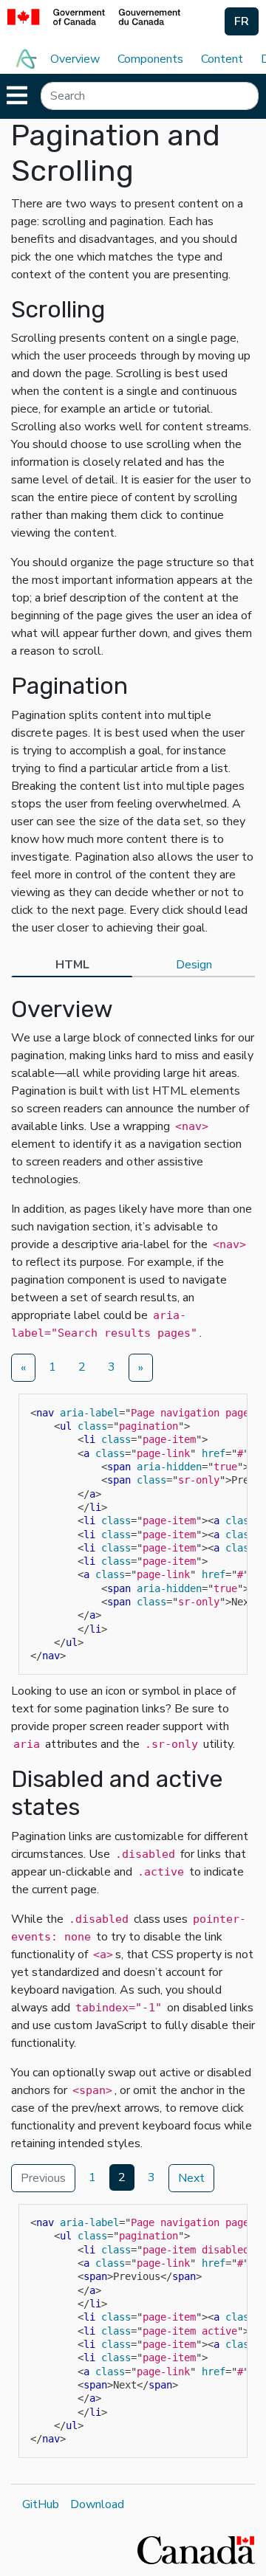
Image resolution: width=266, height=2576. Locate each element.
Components (150, 59)
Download (97, 2504)
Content (222, 59)
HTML (72, 965)
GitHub (41, 2504)
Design (194, 965)
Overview (75, 59)
